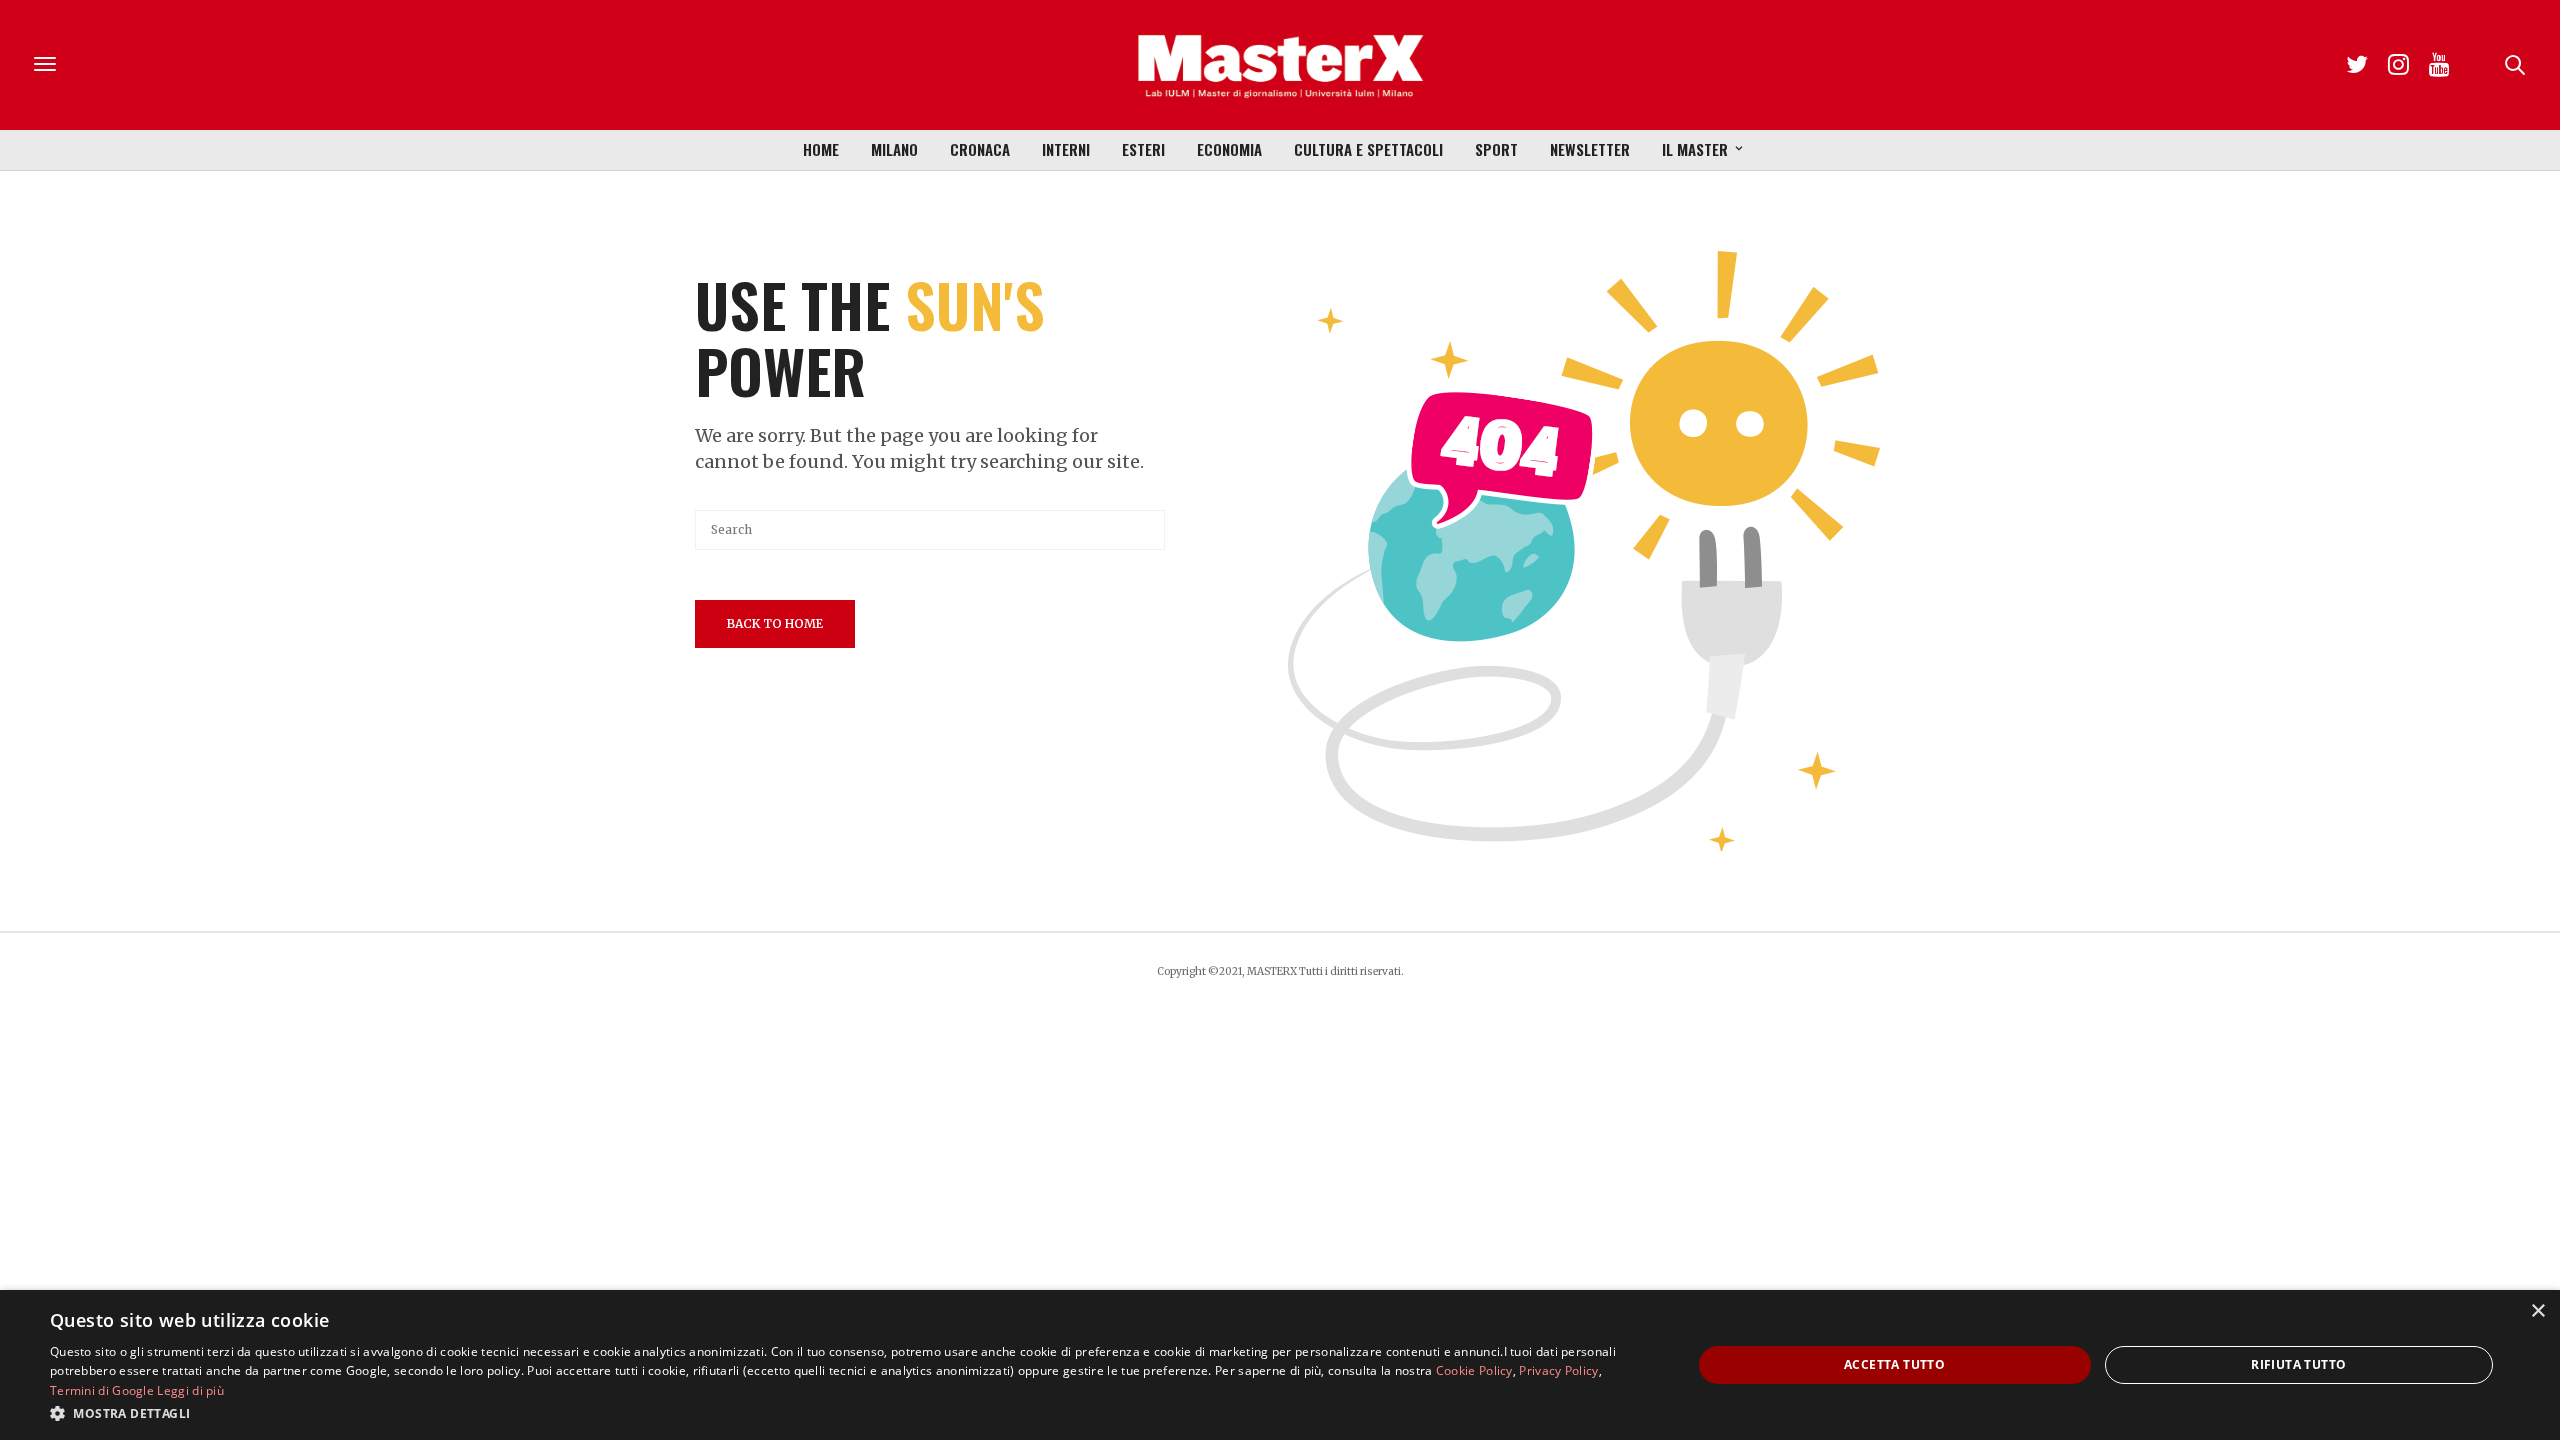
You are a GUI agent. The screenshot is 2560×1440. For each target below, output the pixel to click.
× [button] (2537, 1311)
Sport (1496, 149)
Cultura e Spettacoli (1368, 149)
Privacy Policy (1558, 1370)
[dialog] (1280, 1365)
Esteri (1143, 149)
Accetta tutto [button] (1894, 1364)
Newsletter (1590, 149)
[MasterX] (1280, 65)
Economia (1229, 149)
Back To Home (775, 623)
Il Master (1695, 149)
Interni (1066, 149)
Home (821, 149)
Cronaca (980, 149)
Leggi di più (190, 1390)
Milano (894, 149)
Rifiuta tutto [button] (2298, 1364)
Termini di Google (102, 1390)
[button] (846, 1413)
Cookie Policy (1474, 1370)
